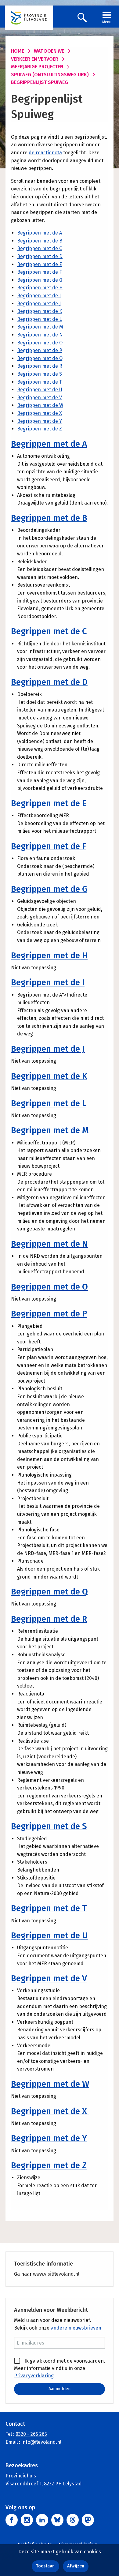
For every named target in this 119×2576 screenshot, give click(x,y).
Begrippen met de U (40, 390)
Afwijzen (76, 2566)
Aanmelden (60, 2389)
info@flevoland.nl (41, 2442)
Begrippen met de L (39, 319)
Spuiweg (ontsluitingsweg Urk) (50, 75)
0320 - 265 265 (31, 2434)
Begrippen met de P (40, 350)
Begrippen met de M (40, 327)
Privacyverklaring (34, 2376)
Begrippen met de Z (40, 429)
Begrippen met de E (40, 264)
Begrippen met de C (40, 248)
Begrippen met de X (40, 413)
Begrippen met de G (40, 280)
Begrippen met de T (40, 382)
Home (18, 51)
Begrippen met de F (39, 272)
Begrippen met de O (40, 343)
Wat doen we (49, 51)
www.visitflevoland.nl (56, 2274)
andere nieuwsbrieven (76, 2328)
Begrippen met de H (40, 288)
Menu (107, 22)
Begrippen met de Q (40, 358)
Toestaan (45, 2566)
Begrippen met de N (40, 335)
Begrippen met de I (39, 296)
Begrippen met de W (40, 405)
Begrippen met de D (40, 256)
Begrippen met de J (39, 304)
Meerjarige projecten (37, 67)
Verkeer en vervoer (35, 59)
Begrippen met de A (40, 233)
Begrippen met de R (40, 366)
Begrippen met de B (40, 241)
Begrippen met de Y (40, 421)
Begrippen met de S (40, 374)
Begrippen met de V (40, 398)
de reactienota (45, 153)
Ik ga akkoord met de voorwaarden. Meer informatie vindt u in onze (60, 2368)
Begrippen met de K (40, 311)
